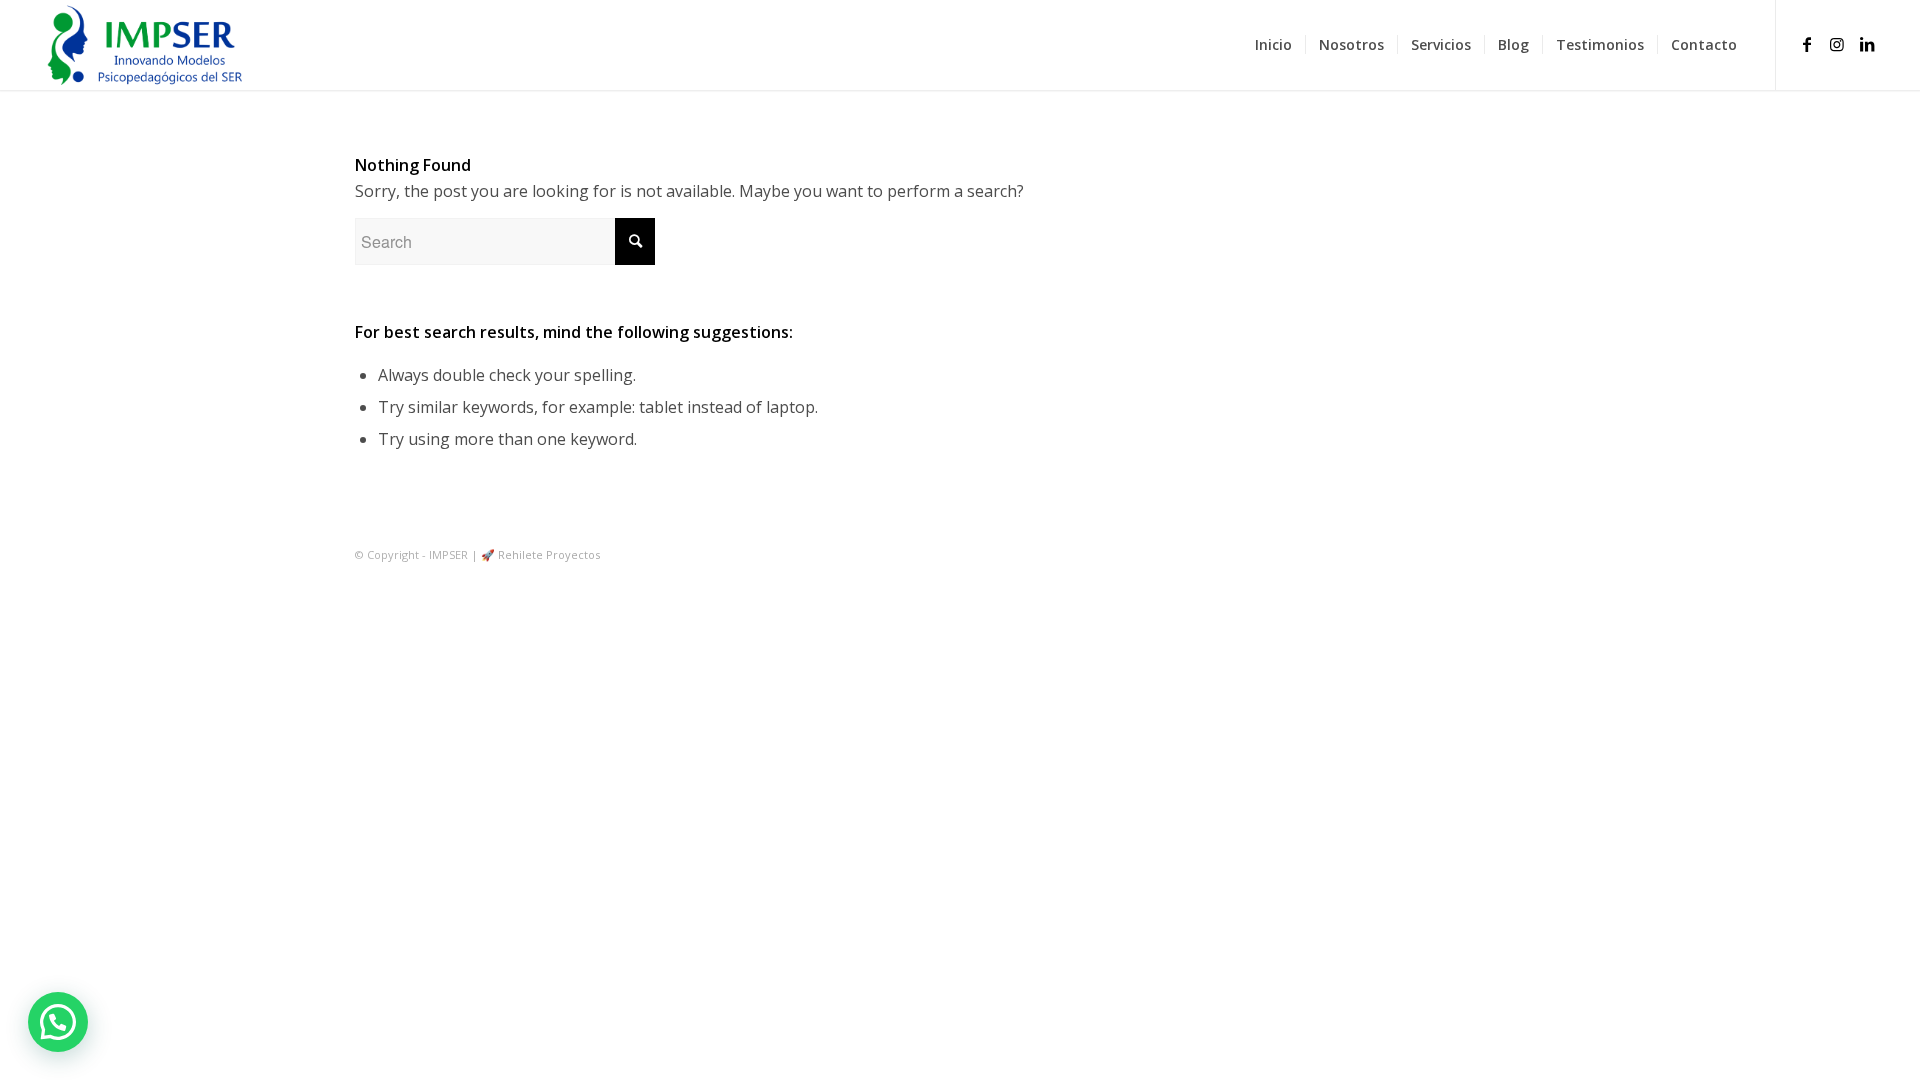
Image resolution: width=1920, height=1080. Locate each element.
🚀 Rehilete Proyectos (540, 554)
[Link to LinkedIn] (1867, 44)
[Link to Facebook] (1807, 44)
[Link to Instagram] (1837, 44)
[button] (58, 1022)
